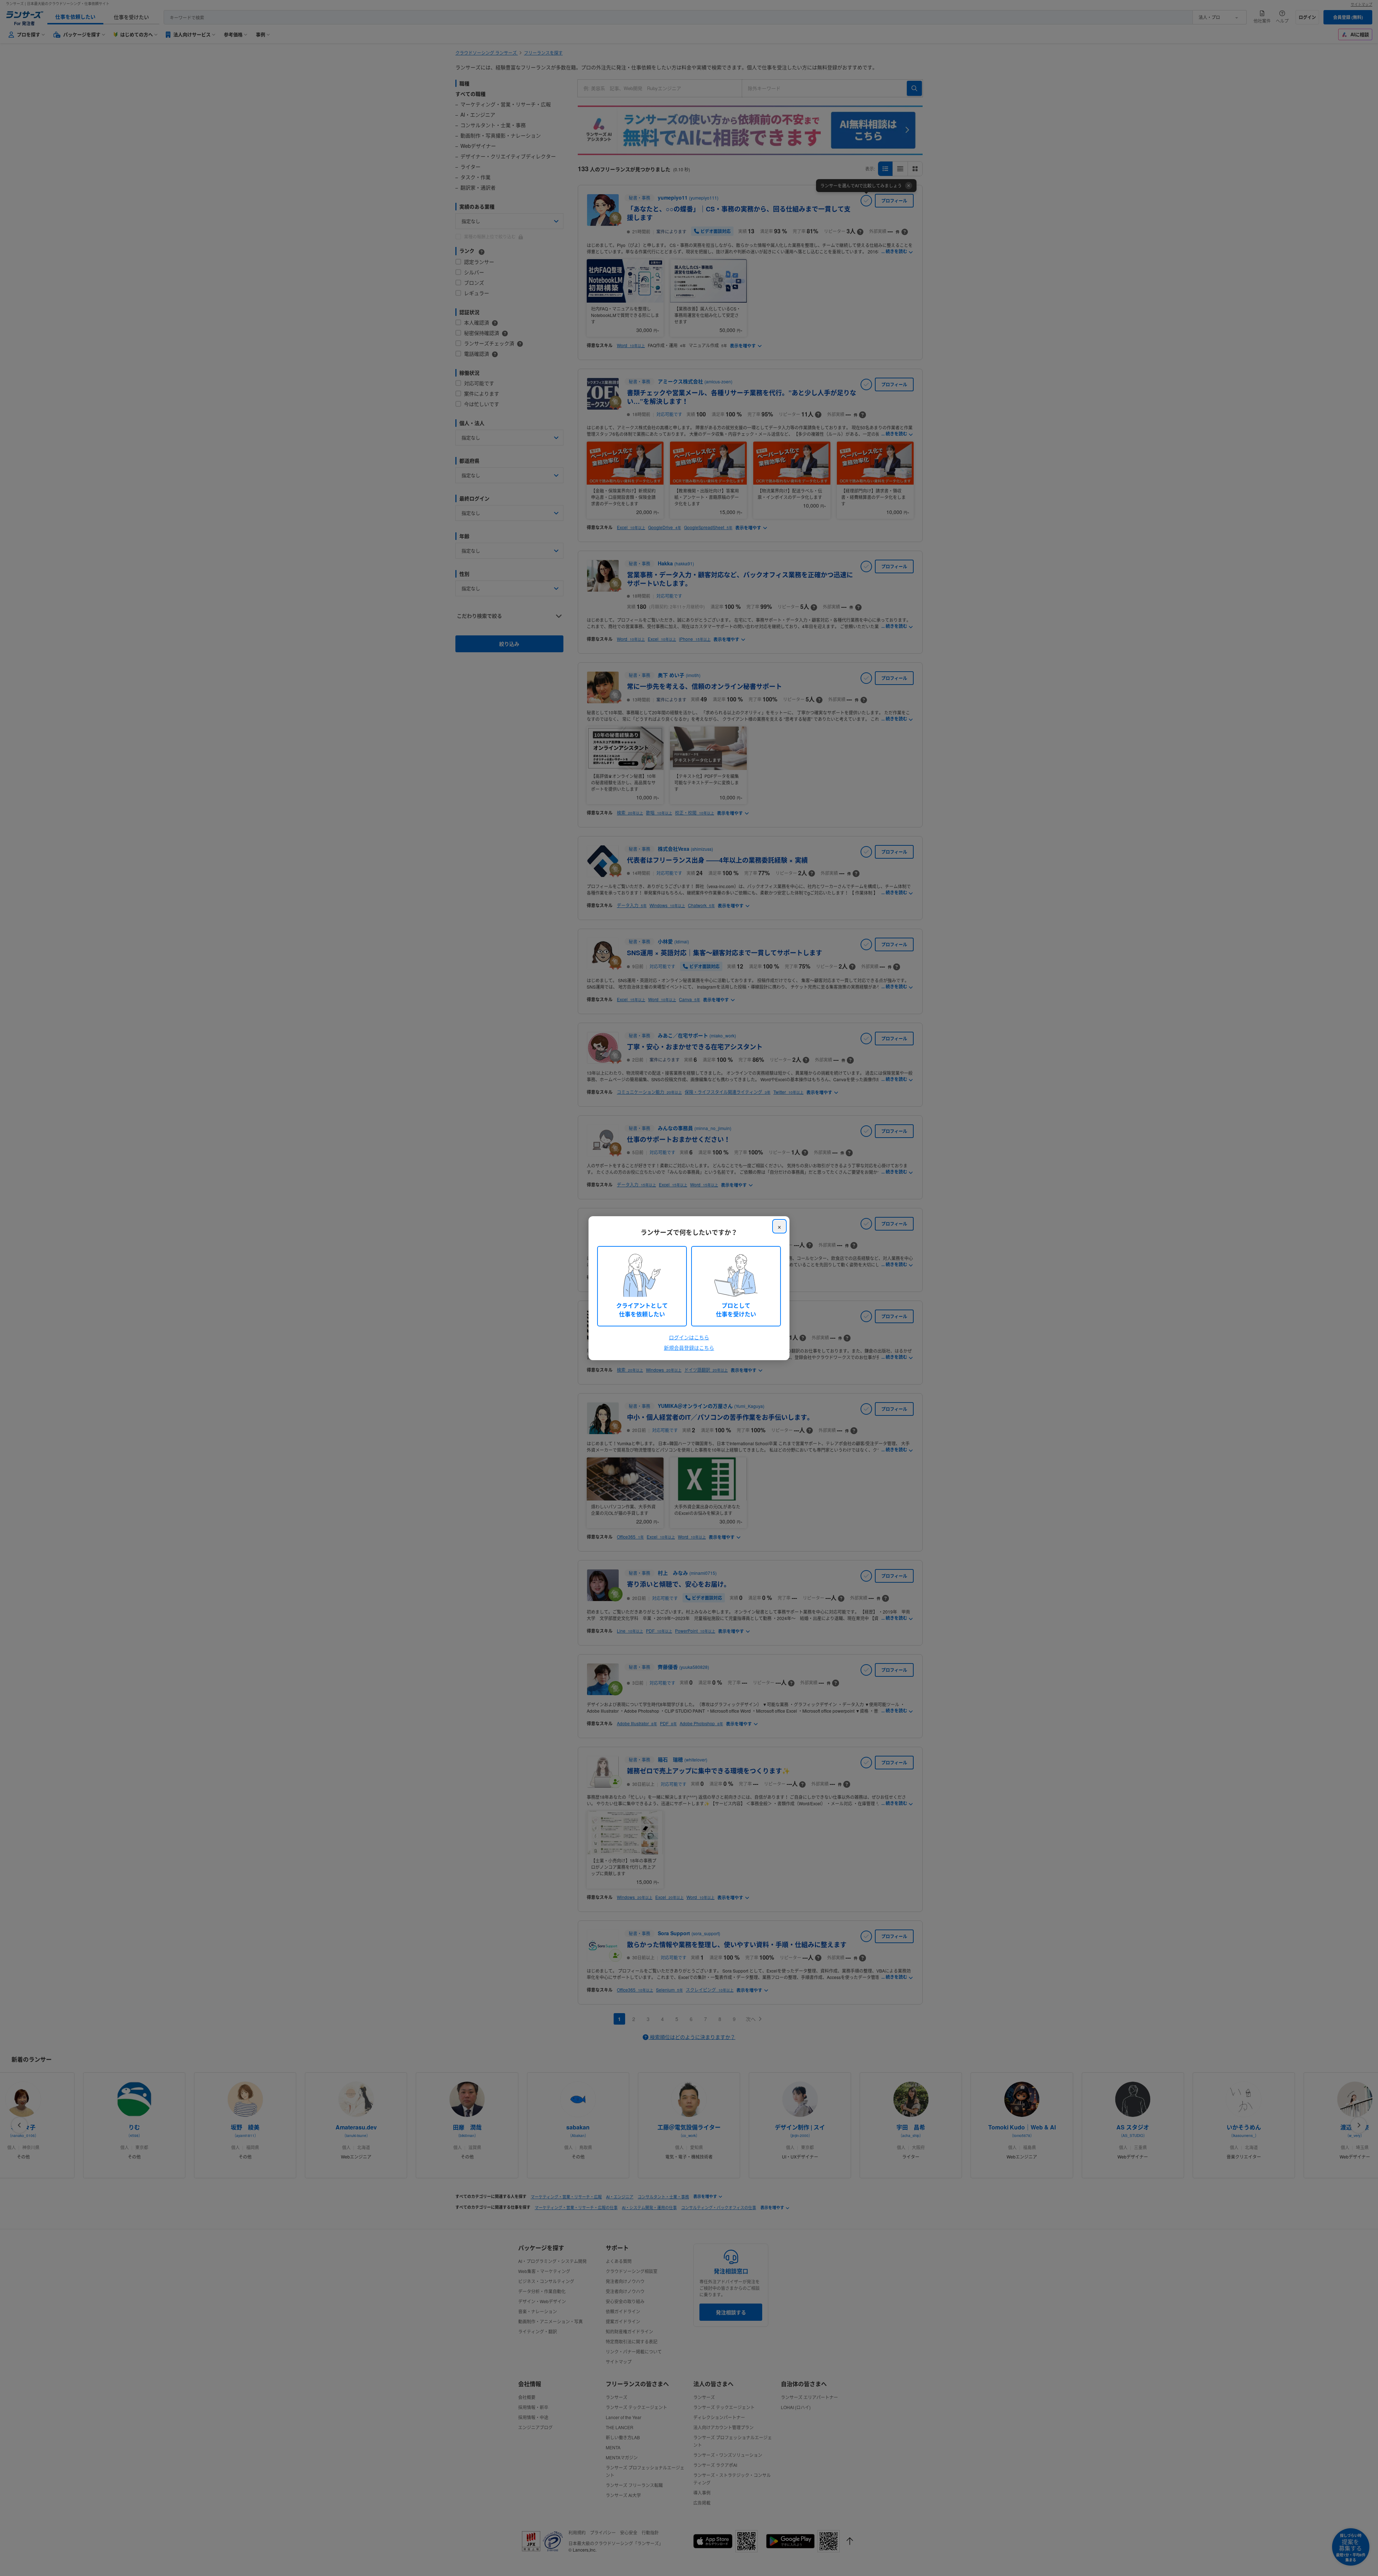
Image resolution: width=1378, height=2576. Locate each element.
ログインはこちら (689, 1337)
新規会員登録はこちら (689, 1348)
